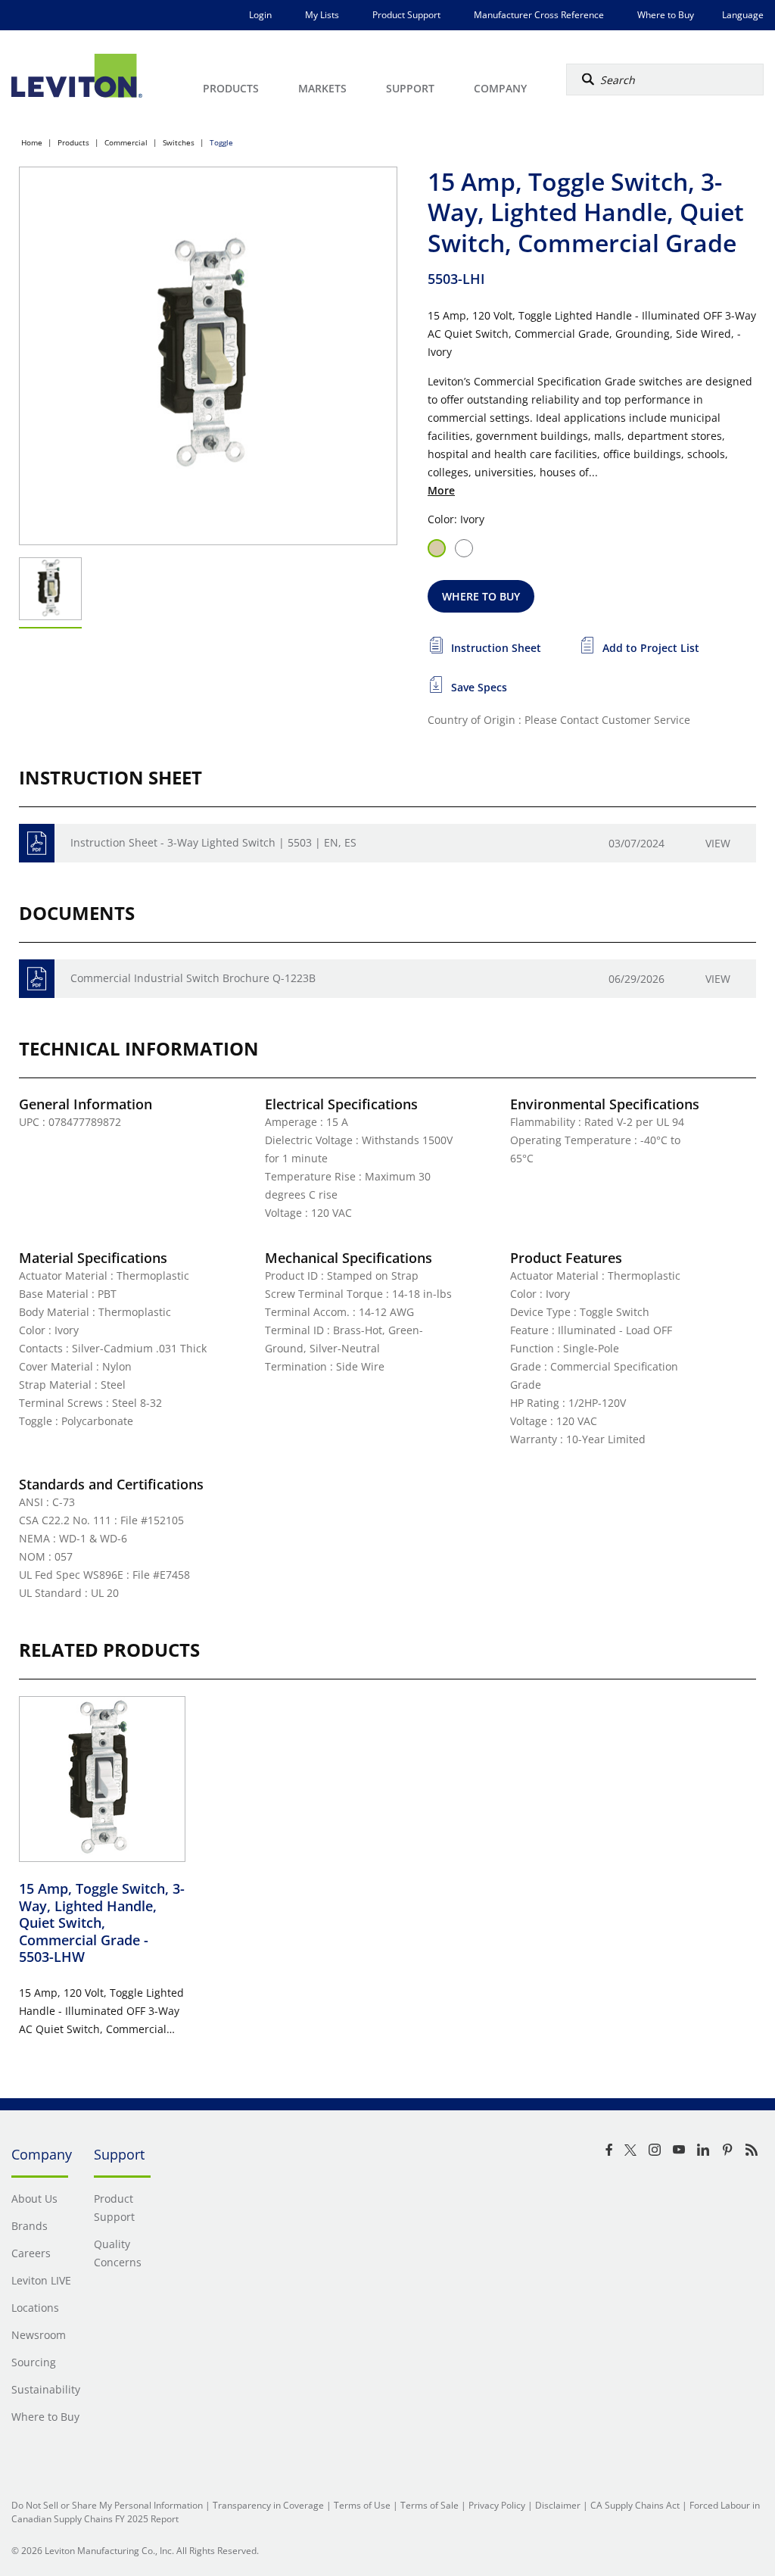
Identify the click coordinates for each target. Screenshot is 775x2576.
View (718, 843)
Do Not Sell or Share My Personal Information (107, 2505)
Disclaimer (558, 2505)
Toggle (221, 142)
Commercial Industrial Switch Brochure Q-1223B (193, 978)
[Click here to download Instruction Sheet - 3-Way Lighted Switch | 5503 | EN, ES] (37, 843)
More (441, 490)
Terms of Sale (430, 2505)
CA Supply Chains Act (635, 2505)
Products (73, 142)
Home (32, 142)
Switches (179, 142)
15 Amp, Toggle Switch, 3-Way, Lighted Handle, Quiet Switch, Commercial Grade (102, 1923)
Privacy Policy (497, 2505)
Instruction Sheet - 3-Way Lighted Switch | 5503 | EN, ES (213, 842)
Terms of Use (362, 2505)
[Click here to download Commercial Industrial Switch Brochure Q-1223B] (37, 979)
